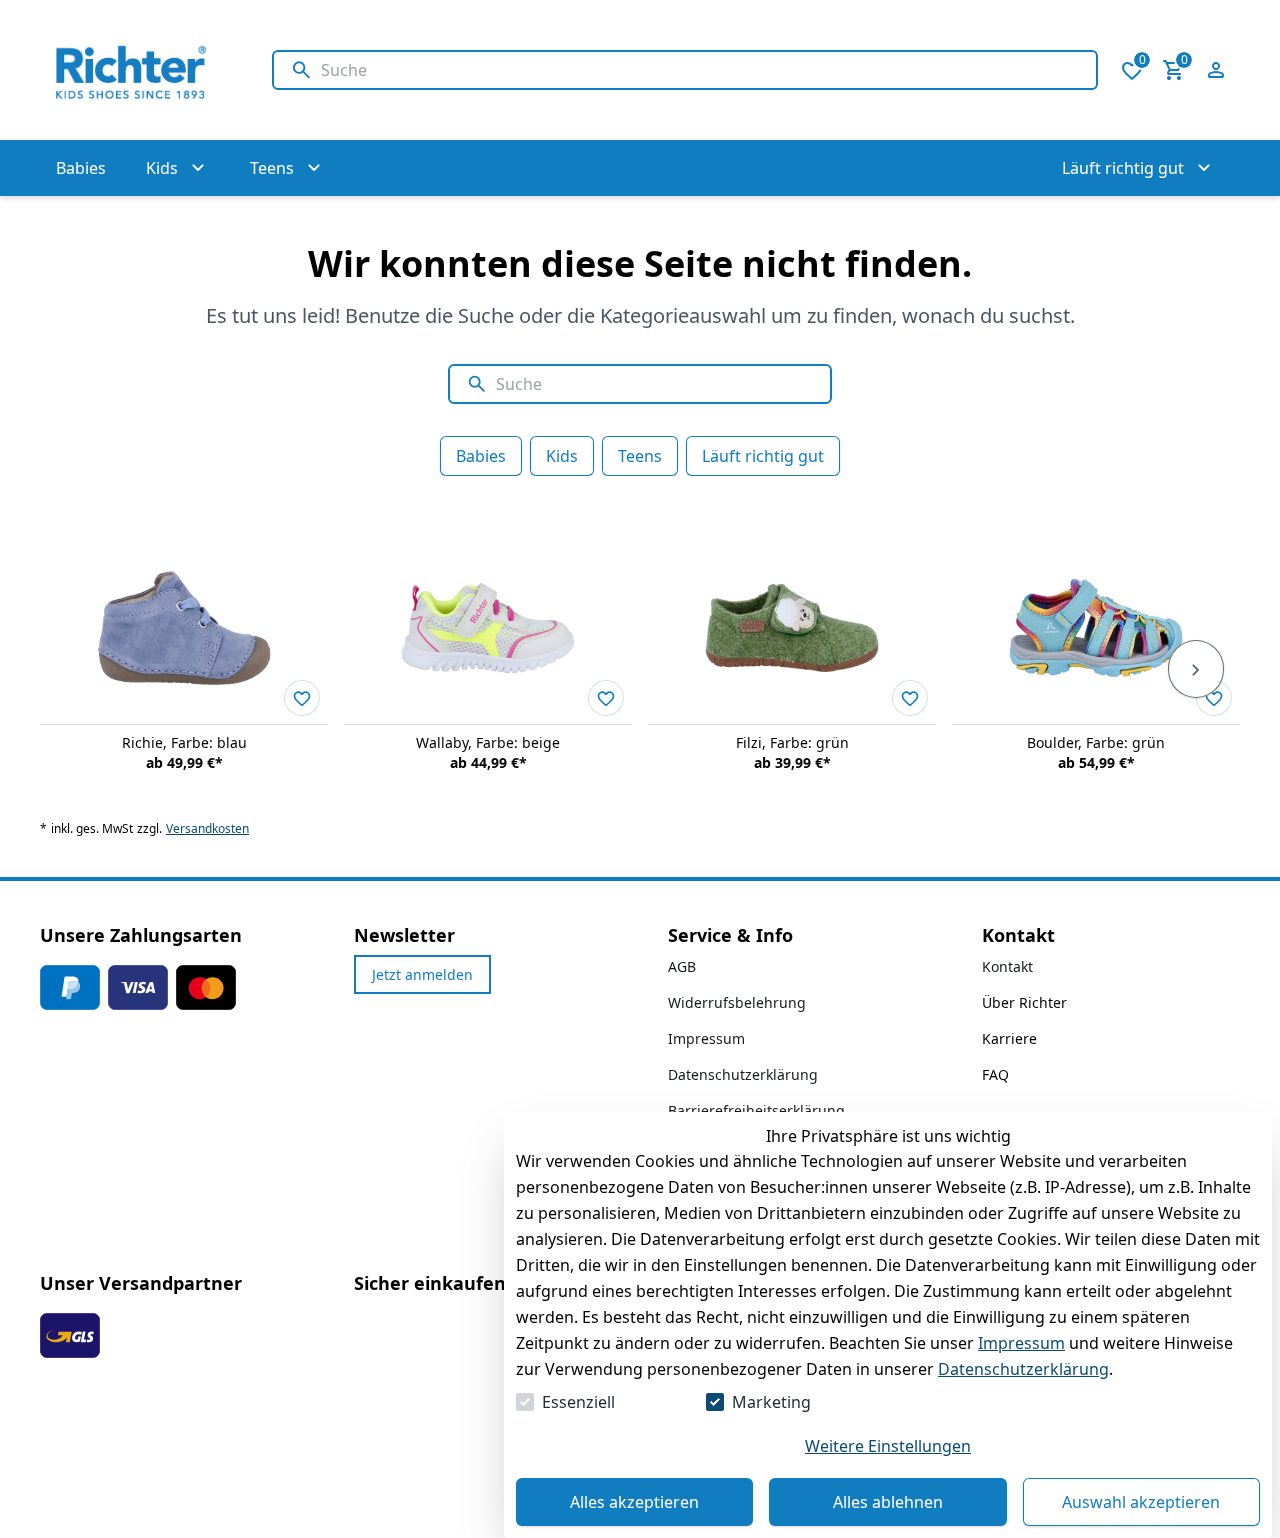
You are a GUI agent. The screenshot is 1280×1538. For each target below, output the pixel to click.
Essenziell (578, 1402)
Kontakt (1007, 966)
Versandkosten (207, 829)
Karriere (1009, 1038)
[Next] (1196, 669)
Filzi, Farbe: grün (792, 742)
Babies (481, 456)
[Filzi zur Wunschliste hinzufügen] (910, 698)
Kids (562, 456)
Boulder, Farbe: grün (1096, 742)
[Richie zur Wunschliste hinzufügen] (302, 698)
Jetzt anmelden (422, 974)
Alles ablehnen (888, 1502)
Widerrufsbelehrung (737, 1002)
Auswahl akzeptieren (1141, 1502)
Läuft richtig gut (763, 456)
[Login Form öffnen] (1216, 70)
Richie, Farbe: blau (184, 742)
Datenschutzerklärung (1023, 1369)
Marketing (771, 1402)
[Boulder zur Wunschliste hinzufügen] (1214, 698)
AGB (682, 966)
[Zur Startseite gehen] (136, 70)
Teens (640, 456)
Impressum (1021, 1343)
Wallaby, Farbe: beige (488, 742)
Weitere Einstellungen (888, 1446)
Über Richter (1024, 1002)
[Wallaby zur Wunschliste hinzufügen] (606, 698)
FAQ (995, 1074)
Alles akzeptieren (634, 1502)
